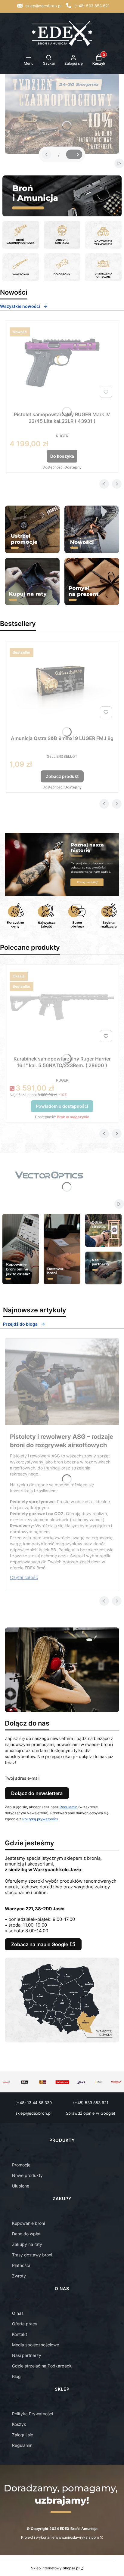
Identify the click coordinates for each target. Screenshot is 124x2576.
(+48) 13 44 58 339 (34, 2103)
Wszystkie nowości (20, 306)
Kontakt (20, 2334)
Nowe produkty (27, 2175)
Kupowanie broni (28, 2223)
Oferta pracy (25, 2324)
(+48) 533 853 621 (92, 6)
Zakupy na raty (27, 2244)
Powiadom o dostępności (62, 1106)
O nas (18, 2313)
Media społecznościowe (36, 2345)
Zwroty (19, 2276)
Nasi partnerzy (27, 2355)
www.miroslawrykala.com (77, 2537)
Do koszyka (62, 456)
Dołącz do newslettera (37, 1793)
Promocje (21, 2165)
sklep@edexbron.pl (43, 6)
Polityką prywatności (40, 1819)
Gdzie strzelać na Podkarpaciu (42, 2366)
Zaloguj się (23, 2435)
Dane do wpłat (26, 2234)
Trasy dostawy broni (32, 2255)
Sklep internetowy (55, 2568)
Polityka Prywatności (33, 2414)
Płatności (21, 2265)
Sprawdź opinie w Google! (91, 2113)
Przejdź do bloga (20, 1324)
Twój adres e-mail (22, 1778)
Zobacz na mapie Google (40, 1944)
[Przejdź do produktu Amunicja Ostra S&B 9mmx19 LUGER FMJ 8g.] (62, 683)
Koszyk (19, 2424)
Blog (16, 2376)
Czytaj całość (24, 1577)
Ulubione (21, 2186)
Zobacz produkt (62, 776)
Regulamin (68, 1807)
